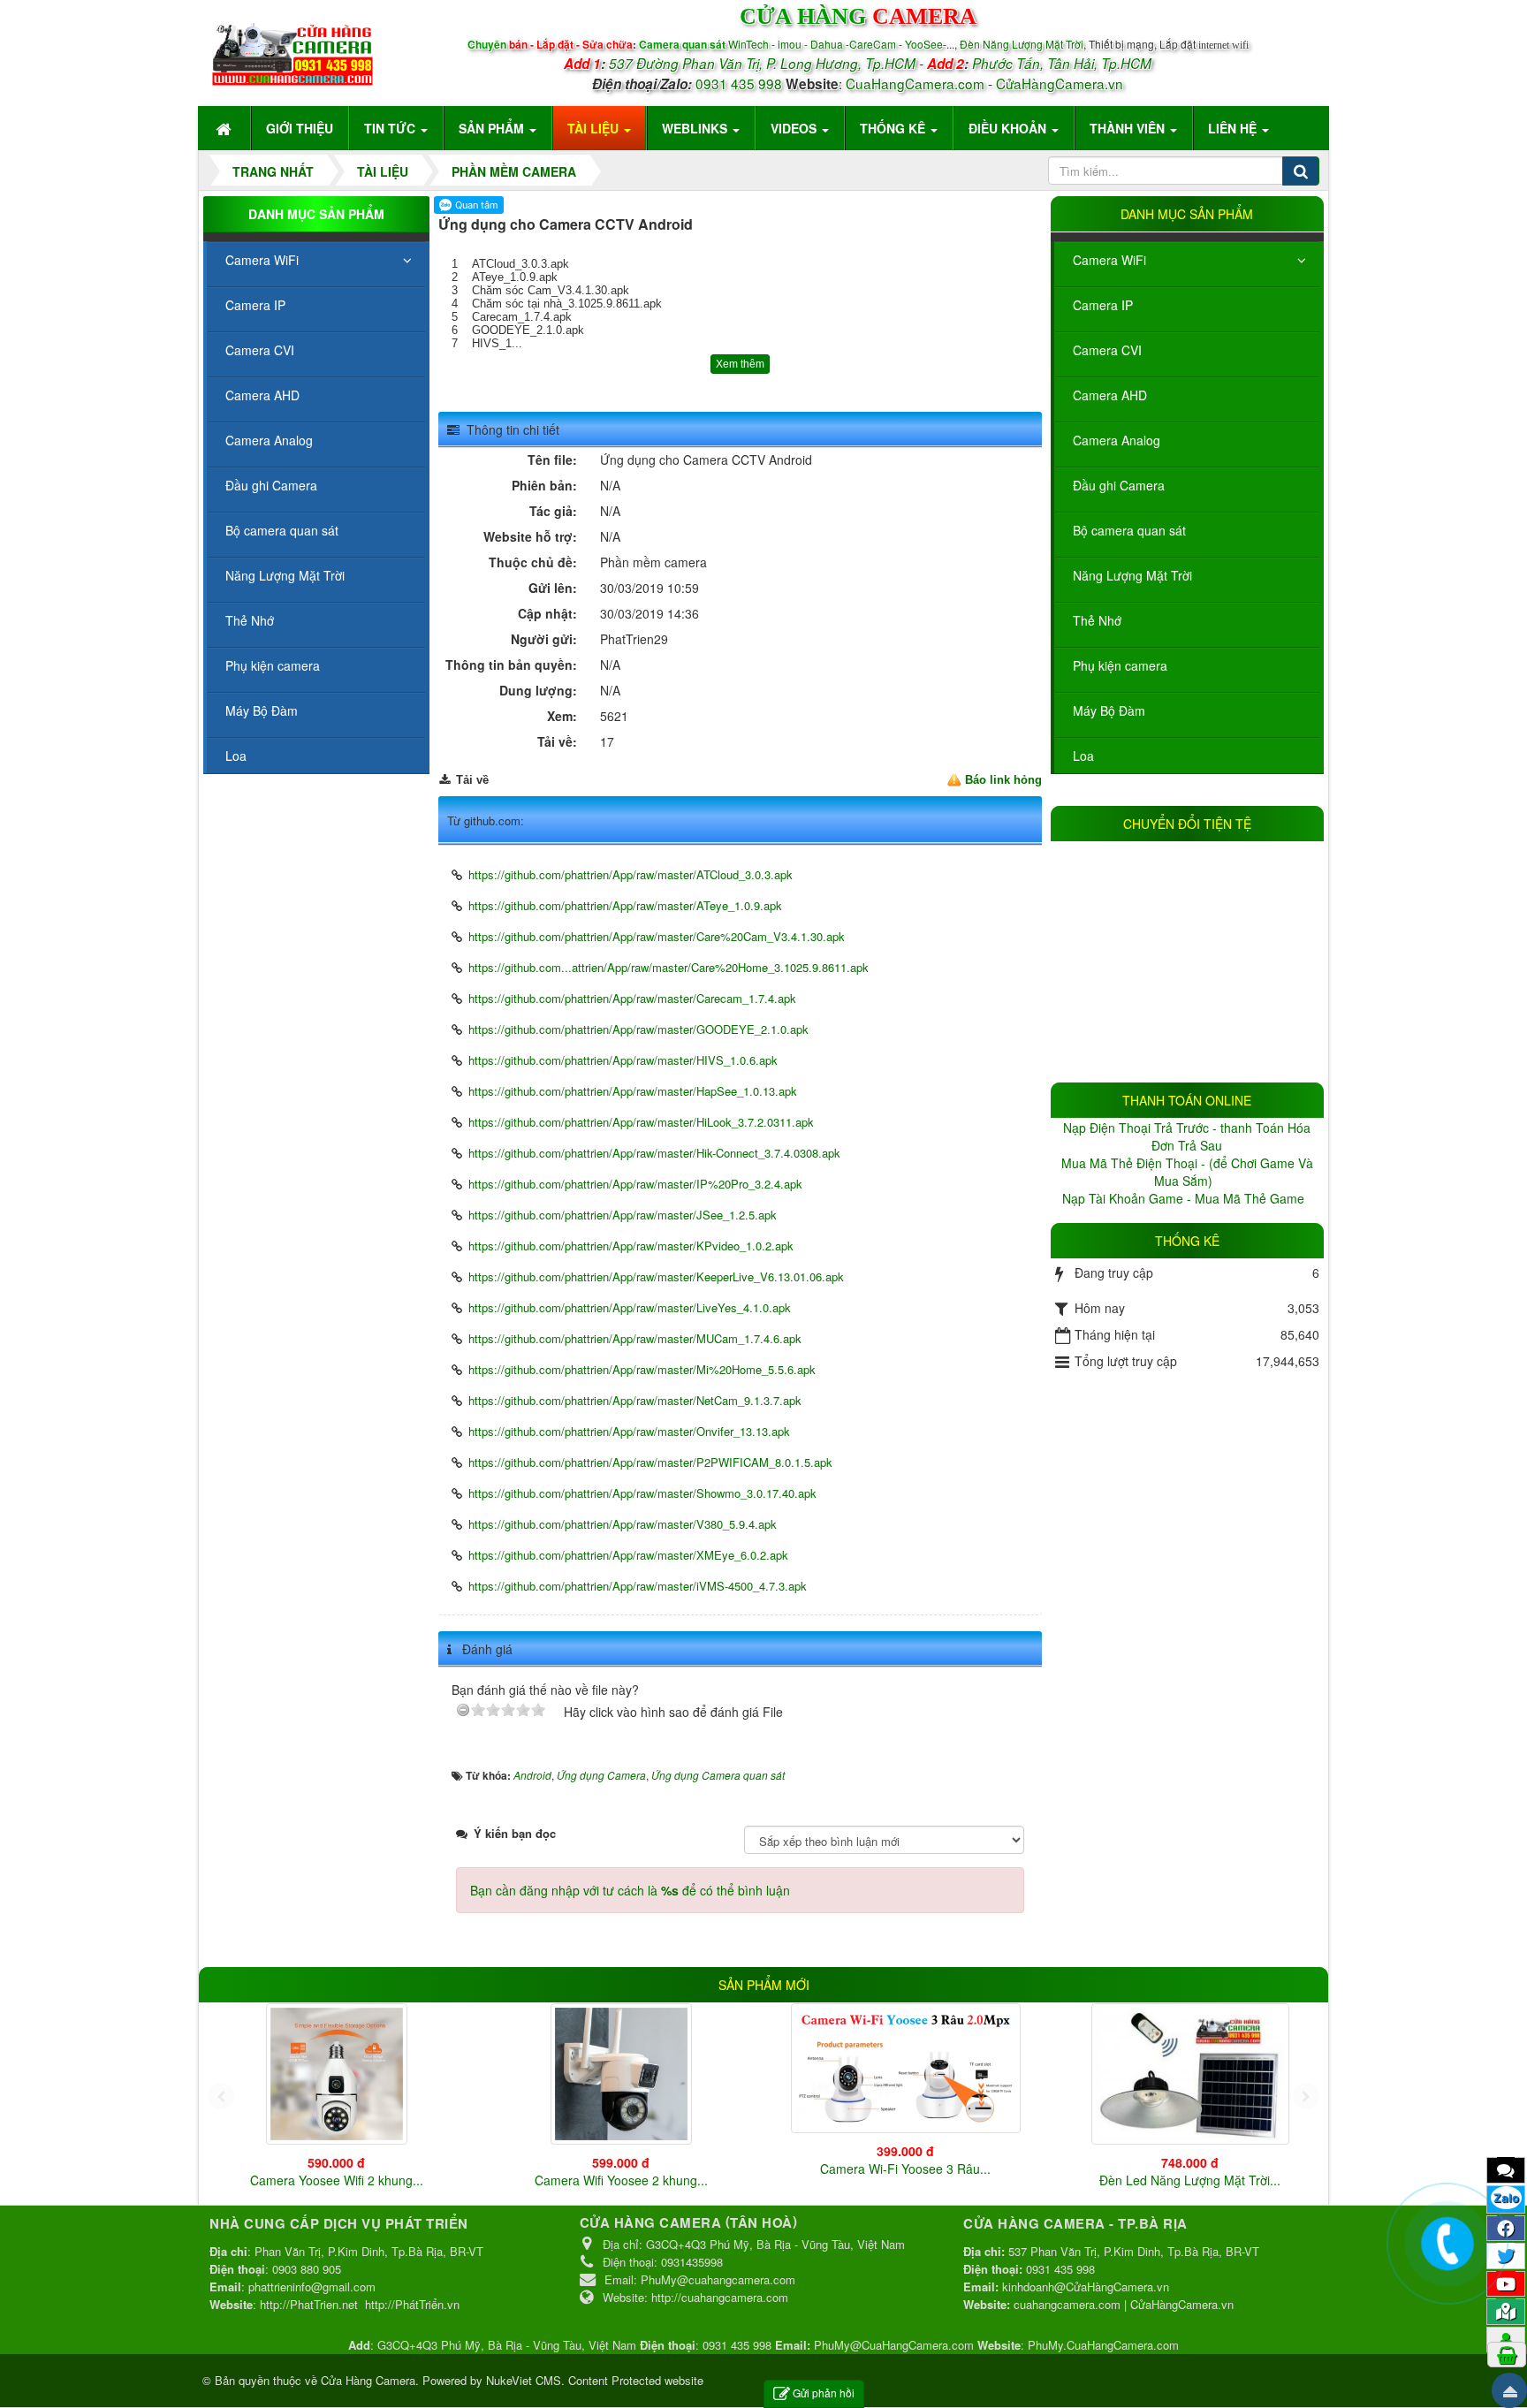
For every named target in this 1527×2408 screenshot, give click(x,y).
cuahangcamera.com (1067, 2304)
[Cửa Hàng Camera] (292, 50)
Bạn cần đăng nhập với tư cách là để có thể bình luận (630, 1890)
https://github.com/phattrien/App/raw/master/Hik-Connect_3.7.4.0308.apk (654, 1153)
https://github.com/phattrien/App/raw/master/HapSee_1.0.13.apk (633, 1091)
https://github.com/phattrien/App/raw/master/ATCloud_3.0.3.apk (631, 874)
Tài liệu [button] (595, 128)
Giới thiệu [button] (300, 128)
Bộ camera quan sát (1129, 530)
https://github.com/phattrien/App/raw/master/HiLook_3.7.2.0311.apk (641, 1122)
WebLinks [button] (696, 128)
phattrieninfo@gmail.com (312, 2286)
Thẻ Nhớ (1097, 620)
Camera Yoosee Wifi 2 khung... (337, 2180)
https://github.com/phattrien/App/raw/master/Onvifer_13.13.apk (629, 1431)
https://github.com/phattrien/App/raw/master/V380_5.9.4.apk (623, 1524)
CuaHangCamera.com (915, 83)
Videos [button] (795, 128)
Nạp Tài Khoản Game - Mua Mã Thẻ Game (1185, 1198)
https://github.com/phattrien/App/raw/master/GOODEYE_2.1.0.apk (638, 1029)
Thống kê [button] (894, 128)
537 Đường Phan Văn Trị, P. (693, 63)
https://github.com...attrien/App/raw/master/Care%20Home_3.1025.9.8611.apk (669, 967)
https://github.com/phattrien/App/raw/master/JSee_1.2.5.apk (623, 1215)
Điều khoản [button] (1009, 128)
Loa (1083, 756)
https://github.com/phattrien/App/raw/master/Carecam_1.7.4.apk (632, 998)
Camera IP (1103, 305)
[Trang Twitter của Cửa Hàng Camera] (1506, 2255)
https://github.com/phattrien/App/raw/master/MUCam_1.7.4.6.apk (635, 1338)
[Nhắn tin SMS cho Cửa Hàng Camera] (1506, 2169)
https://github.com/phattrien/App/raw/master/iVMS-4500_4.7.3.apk (638, 1586)
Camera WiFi (1109, 260)
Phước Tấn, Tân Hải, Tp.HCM (1062, 63)
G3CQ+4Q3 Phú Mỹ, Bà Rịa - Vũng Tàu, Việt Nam (507, 2345)
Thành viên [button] (1129, 128)
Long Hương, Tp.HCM (848, 63)
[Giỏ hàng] (1507, 2354)
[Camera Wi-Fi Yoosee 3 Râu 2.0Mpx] (906, 2068)
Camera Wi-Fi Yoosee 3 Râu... (905, 2169)
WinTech (750, 44)
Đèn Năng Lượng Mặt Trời (1022, 44)
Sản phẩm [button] (493, 128)
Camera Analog (1117, 440)
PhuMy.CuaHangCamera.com (1103, 2345)
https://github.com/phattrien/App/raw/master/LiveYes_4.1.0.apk (630, 1307)
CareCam (874, 44)
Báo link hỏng (1003, 780)
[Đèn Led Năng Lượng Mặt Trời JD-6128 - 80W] (1190, 2074)
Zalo (1506, 2198)
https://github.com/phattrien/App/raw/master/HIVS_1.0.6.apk (623, 1060)
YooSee (924, 44)
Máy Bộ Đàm (1109, 710)
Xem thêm (740, 364)
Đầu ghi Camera (1119, 485)
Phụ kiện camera (1120, 665)
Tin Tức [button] (391, 128)
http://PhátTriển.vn (412, 2304)
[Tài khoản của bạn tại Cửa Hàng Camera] (1506, 2339)
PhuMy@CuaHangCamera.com (894, 2345)
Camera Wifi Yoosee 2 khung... (621, 2180)
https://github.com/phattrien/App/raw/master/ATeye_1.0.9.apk (625, 905)
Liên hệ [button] (1234, 128)
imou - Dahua (810, 44)
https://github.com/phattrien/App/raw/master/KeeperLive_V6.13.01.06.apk (656, 1276)
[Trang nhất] (225, 128)
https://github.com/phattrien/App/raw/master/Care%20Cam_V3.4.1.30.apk (657, 936)
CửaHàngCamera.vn (1060, 83)
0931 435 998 (739, 83)
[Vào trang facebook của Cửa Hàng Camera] (1506, 2228)
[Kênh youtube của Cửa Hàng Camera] (1506, 2283)
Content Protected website (636, 2380)
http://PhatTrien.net (309, 2304)
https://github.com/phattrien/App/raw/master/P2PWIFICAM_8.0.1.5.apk (650, 1462)
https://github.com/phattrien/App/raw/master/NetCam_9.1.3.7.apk (635, 1400)
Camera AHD (1110, 395)
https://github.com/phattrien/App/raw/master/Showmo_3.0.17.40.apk (642, 1493)
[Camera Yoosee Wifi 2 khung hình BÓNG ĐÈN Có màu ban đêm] (337, 2074)
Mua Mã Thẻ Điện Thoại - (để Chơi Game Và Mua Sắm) (1187, 1172)
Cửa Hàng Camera (368, 2380)
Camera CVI (1107, 350)
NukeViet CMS (524, 2380)
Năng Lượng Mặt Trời (1132, 575)
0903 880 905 (307, 2269)
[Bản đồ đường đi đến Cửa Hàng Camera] (1506, 2311)
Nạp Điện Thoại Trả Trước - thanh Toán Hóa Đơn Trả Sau (1187, 1136)
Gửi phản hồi (824, 2393)
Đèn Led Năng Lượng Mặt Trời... (1190, 2180)
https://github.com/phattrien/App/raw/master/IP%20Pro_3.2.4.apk (635, 1184)
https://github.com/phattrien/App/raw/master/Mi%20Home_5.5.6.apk (642, 1369)
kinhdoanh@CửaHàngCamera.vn (1086, 2286)
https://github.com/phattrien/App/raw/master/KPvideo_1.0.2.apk (631, 1246)
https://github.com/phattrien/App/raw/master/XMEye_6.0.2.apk (628, 1555)
